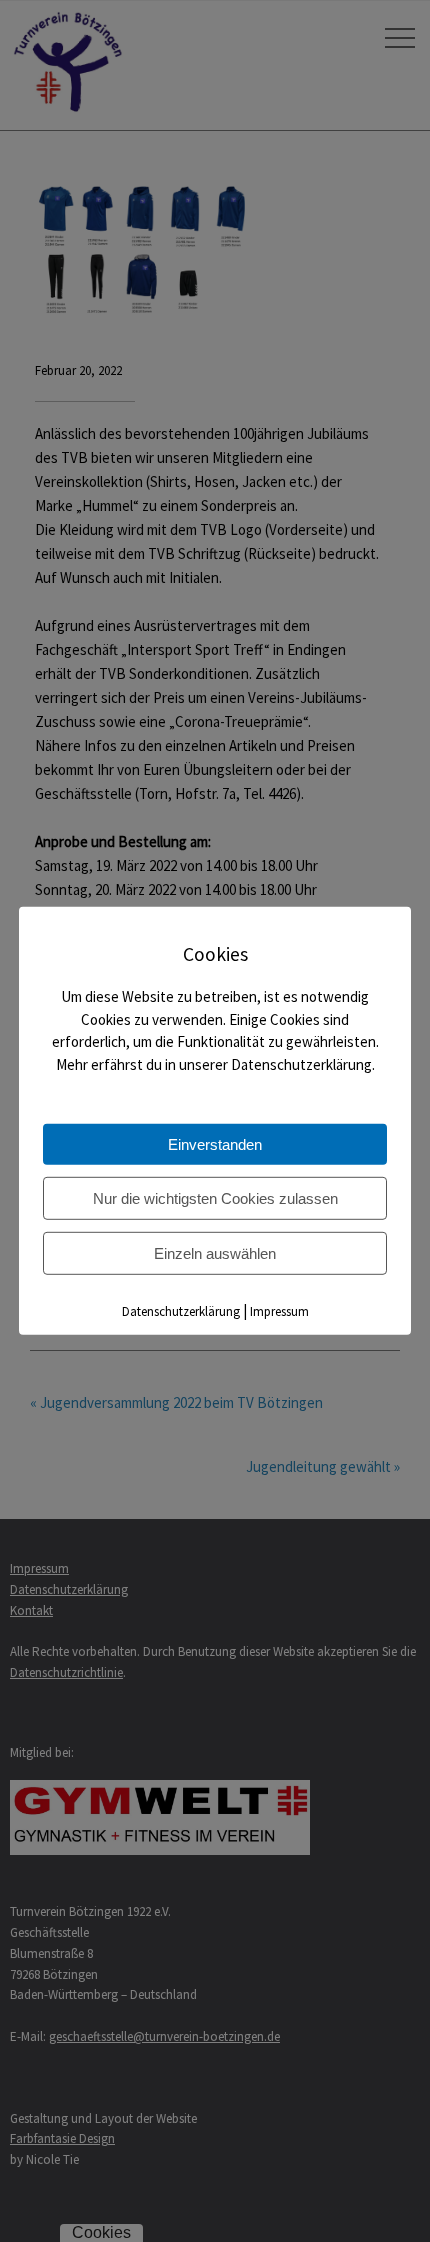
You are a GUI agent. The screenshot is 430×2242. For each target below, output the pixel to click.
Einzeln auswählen (215, 1253)
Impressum (279, 1311)
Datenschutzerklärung (181, 1311)
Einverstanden (215, 1144)
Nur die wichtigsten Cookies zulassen (215, 1198)
